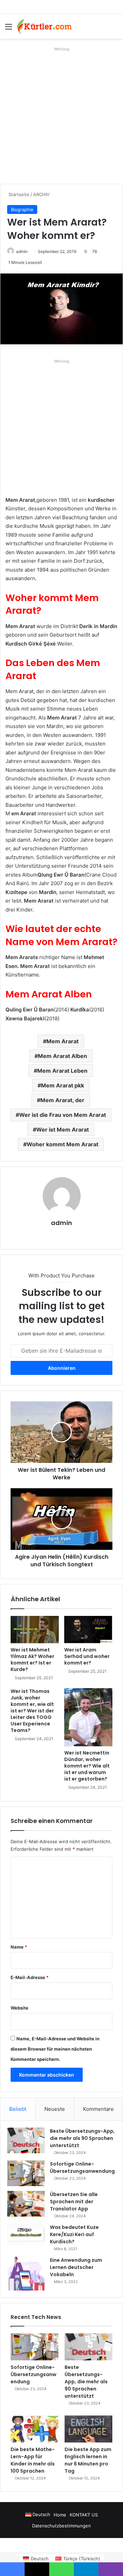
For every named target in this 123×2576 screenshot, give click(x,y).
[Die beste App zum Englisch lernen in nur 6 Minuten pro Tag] (88, 2429)
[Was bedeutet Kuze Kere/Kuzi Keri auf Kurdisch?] (26, 2234)
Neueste (55, 2109)
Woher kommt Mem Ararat (63, 1144)
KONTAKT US (84, 2515)
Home (60, 2515)
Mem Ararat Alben (63, 1056)
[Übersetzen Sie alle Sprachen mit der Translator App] (26, 2204)
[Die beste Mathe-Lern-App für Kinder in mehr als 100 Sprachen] (35, 2429)
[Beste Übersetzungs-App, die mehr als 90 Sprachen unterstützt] (26, 2140)
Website (19, 2008)
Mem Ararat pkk (63, 1085)
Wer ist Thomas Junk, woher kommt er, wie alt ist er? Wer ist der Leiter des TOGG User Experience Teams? (32, 1711)
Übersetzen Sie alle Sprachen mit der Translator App (74, 2202)
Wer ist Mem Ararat (63, 1130)
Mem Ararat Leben (62, 1071)
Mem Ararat (63, 1041)
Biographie (22, 209)
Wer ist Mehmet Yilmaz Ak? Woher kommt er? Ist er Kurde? (32, 1660)
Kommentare (98, 2109)
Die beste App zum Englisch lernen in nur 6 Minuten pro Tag (88, 2460)
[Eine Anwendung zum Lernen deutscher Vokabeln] (26, 2274)
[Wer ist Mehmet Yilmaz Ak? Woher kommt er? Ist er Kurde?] (35, 1630)
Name (19, 1947)
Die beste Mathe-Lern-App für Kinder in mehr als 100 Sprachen (33, 2460)
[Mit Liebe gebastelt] (44, 26)
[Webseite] (61, 1235)
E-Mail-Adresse (30, 1977)
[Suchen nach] (114, 29)
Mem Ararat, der (62, 1100)
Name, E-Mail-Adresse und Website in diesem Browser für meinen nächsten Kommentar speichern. (55, 2049)
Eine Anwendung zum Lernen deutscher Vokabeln (76, 2267)
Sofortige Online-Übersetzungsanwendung (82, 2167)
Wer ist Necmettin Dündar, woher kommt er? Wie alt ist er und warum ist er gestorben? (87, 1766)
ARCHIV (41, 194)
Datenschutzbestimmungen (61, 2526)
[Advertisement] (61, 115)
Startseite (18, 194)
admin (22, 251)
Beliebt (18, 2109)
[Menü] (9, 29)
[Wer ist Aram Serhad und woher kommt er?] (88, 1630)
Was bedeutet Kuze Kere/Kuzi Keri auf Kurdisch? (74, 2234)
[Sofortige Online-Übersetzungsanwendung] (26, 2173)
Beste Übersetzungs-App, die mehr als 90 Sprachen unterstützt (82, 2138)
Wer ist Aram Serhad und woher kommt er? (87, 1656)
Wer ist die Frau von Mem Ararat (63, 1115)
